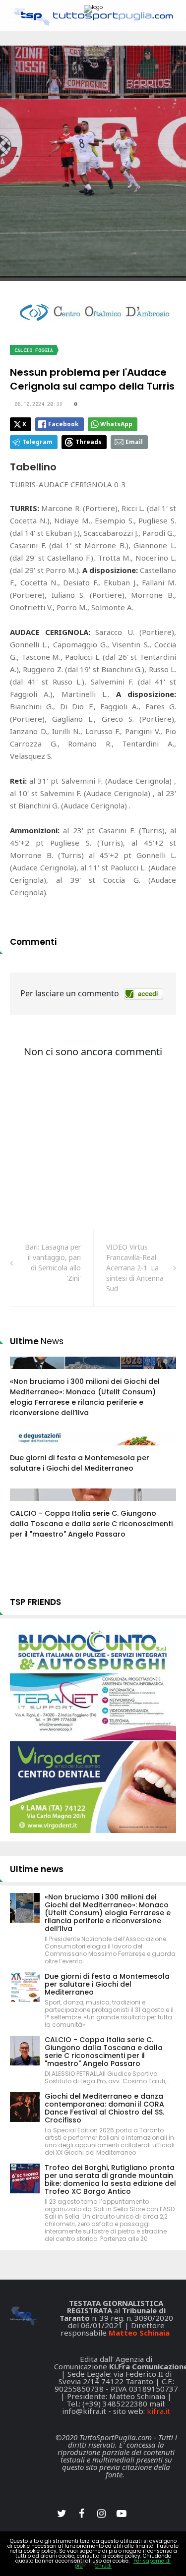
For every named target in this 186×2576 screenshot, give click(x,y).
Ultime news (37, 1869)
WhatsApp (116, 424)
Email (134, 442)
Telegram (37, 442)
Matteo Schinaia (139, 2333)
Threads (89, 442)
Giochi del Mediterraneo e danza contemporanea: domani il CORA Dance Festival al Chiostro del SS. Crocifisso (104, 2108)
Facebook (63, 424)
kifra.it (158, 2411)
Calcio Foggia (34, 350)
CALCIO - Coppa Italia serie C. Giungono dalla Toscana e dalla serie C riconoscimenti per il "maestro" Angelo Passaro (91, 1524)
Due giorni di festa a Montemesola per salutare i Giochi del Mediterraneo (80, 1463)
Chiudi (103, 2566)
